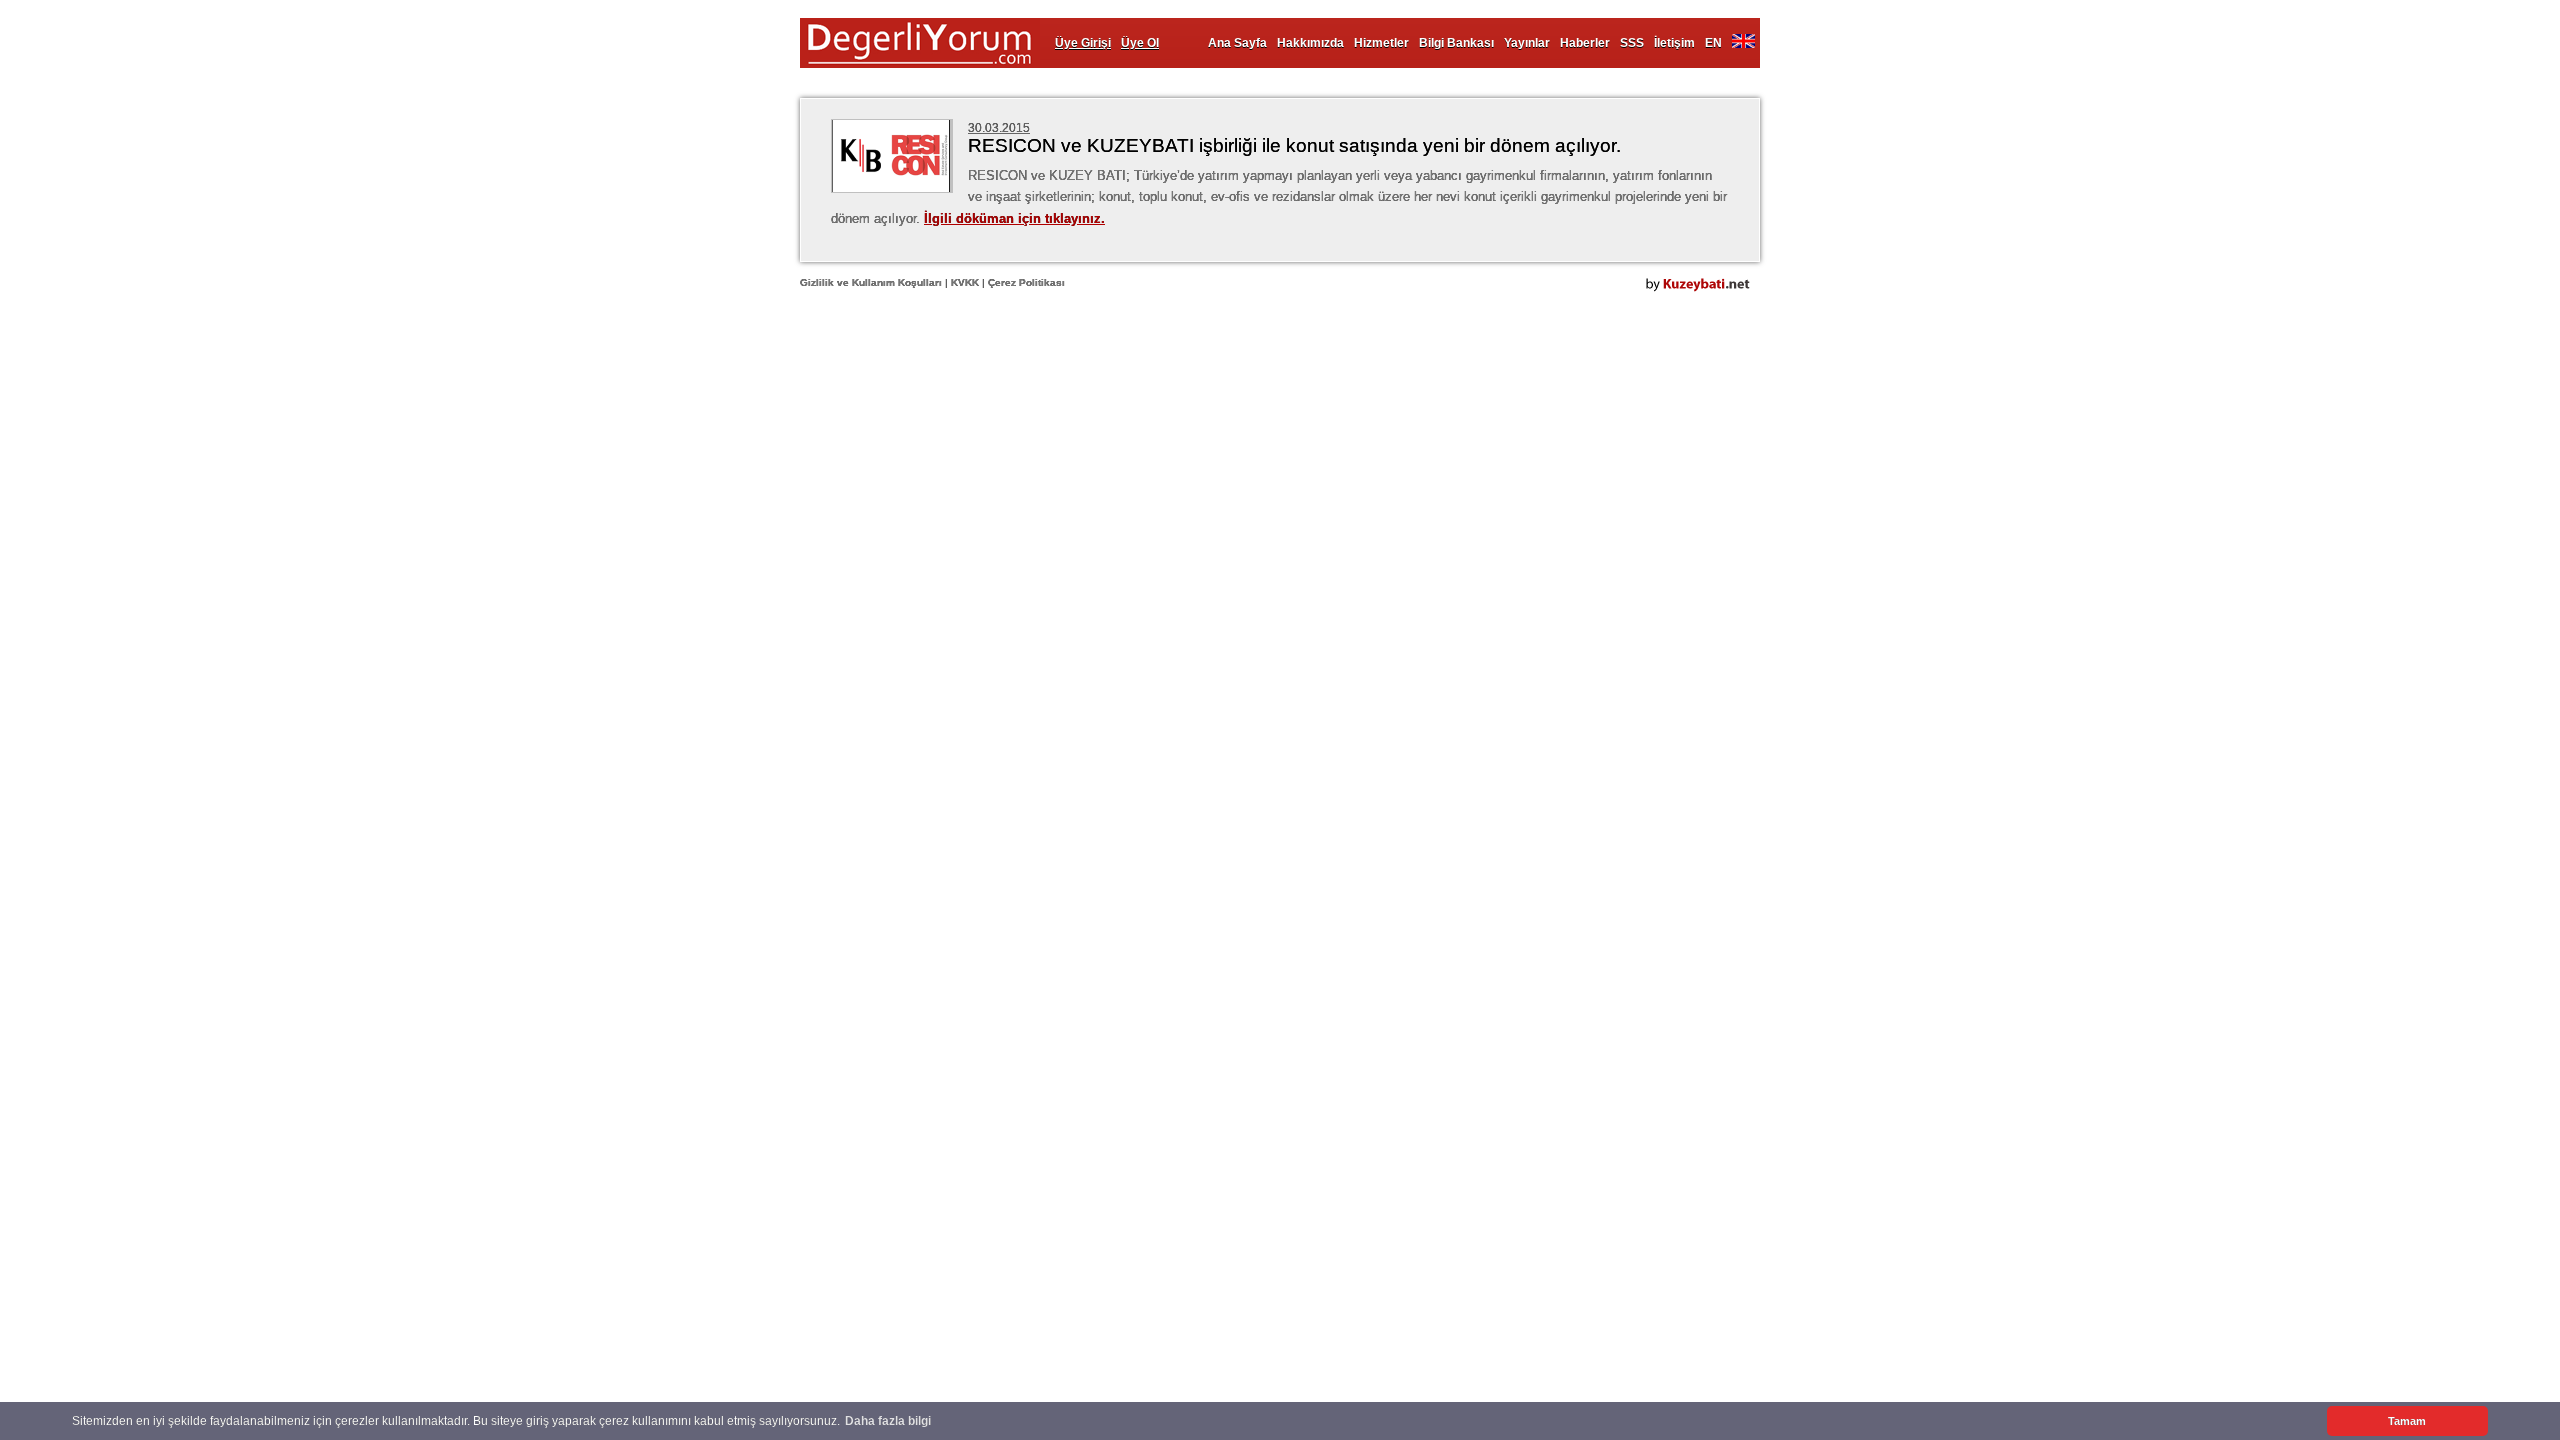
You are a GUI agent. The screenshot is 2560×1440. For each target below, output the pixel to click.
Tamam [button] (2407, 1421)
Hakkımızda (1310, 43)
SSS (1632, 43)
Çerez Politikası (1026, 282)
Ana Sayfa (1237, 43)
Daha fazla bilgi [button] (888, 1421)
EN (1713, 43)
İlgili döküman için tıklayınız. (1014, 218)
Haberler (1585, 43)
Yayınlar (1527, 43)
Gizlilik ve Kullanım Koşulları (871, 282)
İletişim (1674, 43)
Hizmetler (1381, 43)
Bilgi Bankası (1456, 43)
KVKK (965, 282)
